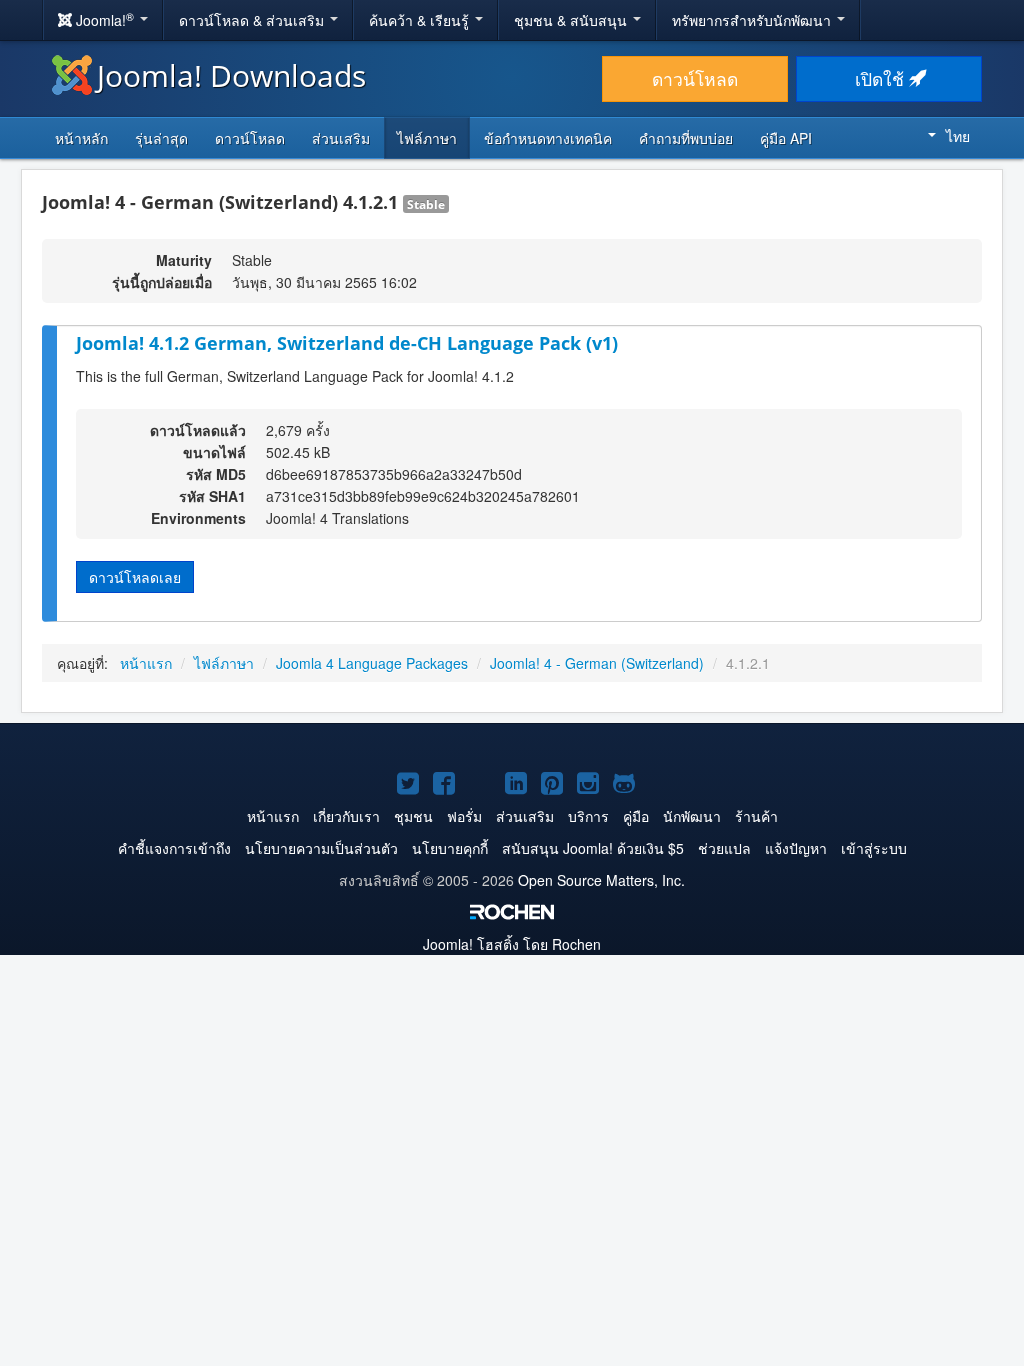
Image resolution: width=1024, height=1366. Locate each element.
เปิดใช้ (882, 78)
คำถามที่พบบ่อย (686, 138)
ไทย (958, 136)
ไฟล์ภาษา (427, 138)
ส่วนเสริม (341, 138)
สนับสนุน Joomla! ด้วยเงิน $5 (593, 848)
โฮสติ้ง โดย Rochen (512, 944)
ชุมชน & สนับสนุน (572, 20)
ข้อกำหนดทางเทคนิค (548, 138)
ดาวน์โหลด (695, 78)
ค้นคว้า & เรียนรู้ (421, 20)
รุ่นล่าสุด (161, 138)
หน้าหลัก (81, 138)
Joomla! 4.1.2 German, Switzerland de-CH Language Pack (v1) (347, 343)
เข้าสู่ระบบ (874, 848)
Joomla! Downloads (231, 75)
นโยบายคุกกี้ (450, 848)
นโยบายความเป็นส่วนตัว (321, 848)
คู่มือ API (786, 138)
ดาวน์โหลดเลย (135, 577)
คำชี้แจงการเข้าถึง (174, 848)
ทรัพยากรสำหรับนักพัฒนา (753, 20)
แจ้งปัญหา (796, 848)
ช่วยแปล (724, 848)
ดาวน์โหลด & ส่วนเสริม (253, 20)
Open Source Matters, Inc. (601, 880)
